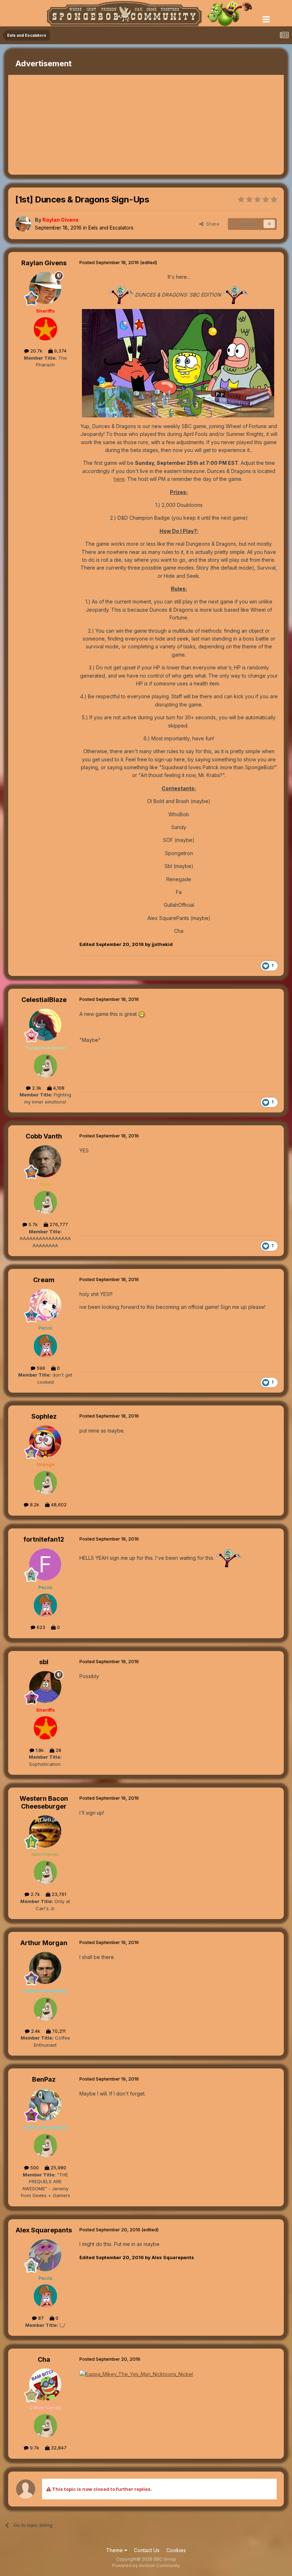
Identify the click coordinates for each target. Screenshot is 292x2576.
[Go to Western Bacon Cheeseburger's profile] (45, 1831)
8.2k (34, 1505)
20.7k (36, 351)
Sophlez (44, 1416)
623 (40, 1627)
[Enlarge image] (178, 363)
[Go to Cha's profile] (45, 2385)
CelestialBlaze (44, 1000)
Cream (44, 1280)
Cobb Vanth (44, 1136)
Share (211, 224)
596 (40, 1368)
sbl (44, 1662)
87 (40, 2318)
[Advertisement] (92, 125)
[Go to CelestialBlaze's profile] (45, 1025)
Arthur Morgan (44, 1943)
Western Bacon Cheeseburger (44, 1802)
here (119, 479)
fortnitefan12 (44, 1539)
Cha (44, 2359)
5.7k (32, 1224)
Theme (115, 2550)
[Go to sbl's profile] (45, 1687)
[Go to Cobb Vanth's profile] (45, 1161)
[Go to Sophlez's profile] (45, 1441)
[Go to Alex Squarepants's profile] (45, 2255)
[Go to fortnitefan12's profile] (45, 1564)
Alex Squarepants (44, 2230)
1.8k (39, 1750)
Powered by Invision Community (146, 2565)
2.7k (35, 1894)
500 (34, 2168)
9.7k (34, 2448)
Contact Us (147, 2550)
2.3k (36, 1088)
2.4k (35, 2031)
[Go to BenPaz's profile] (45, 2104)
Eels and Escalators (111, 228)
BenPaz (44, 2079)
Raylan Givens (44, 263)
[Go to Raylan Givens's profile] (23, 224)
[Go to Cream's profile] (45, 1305)
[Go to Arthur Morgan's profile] (45, 1968)
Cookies (176, 2550)
